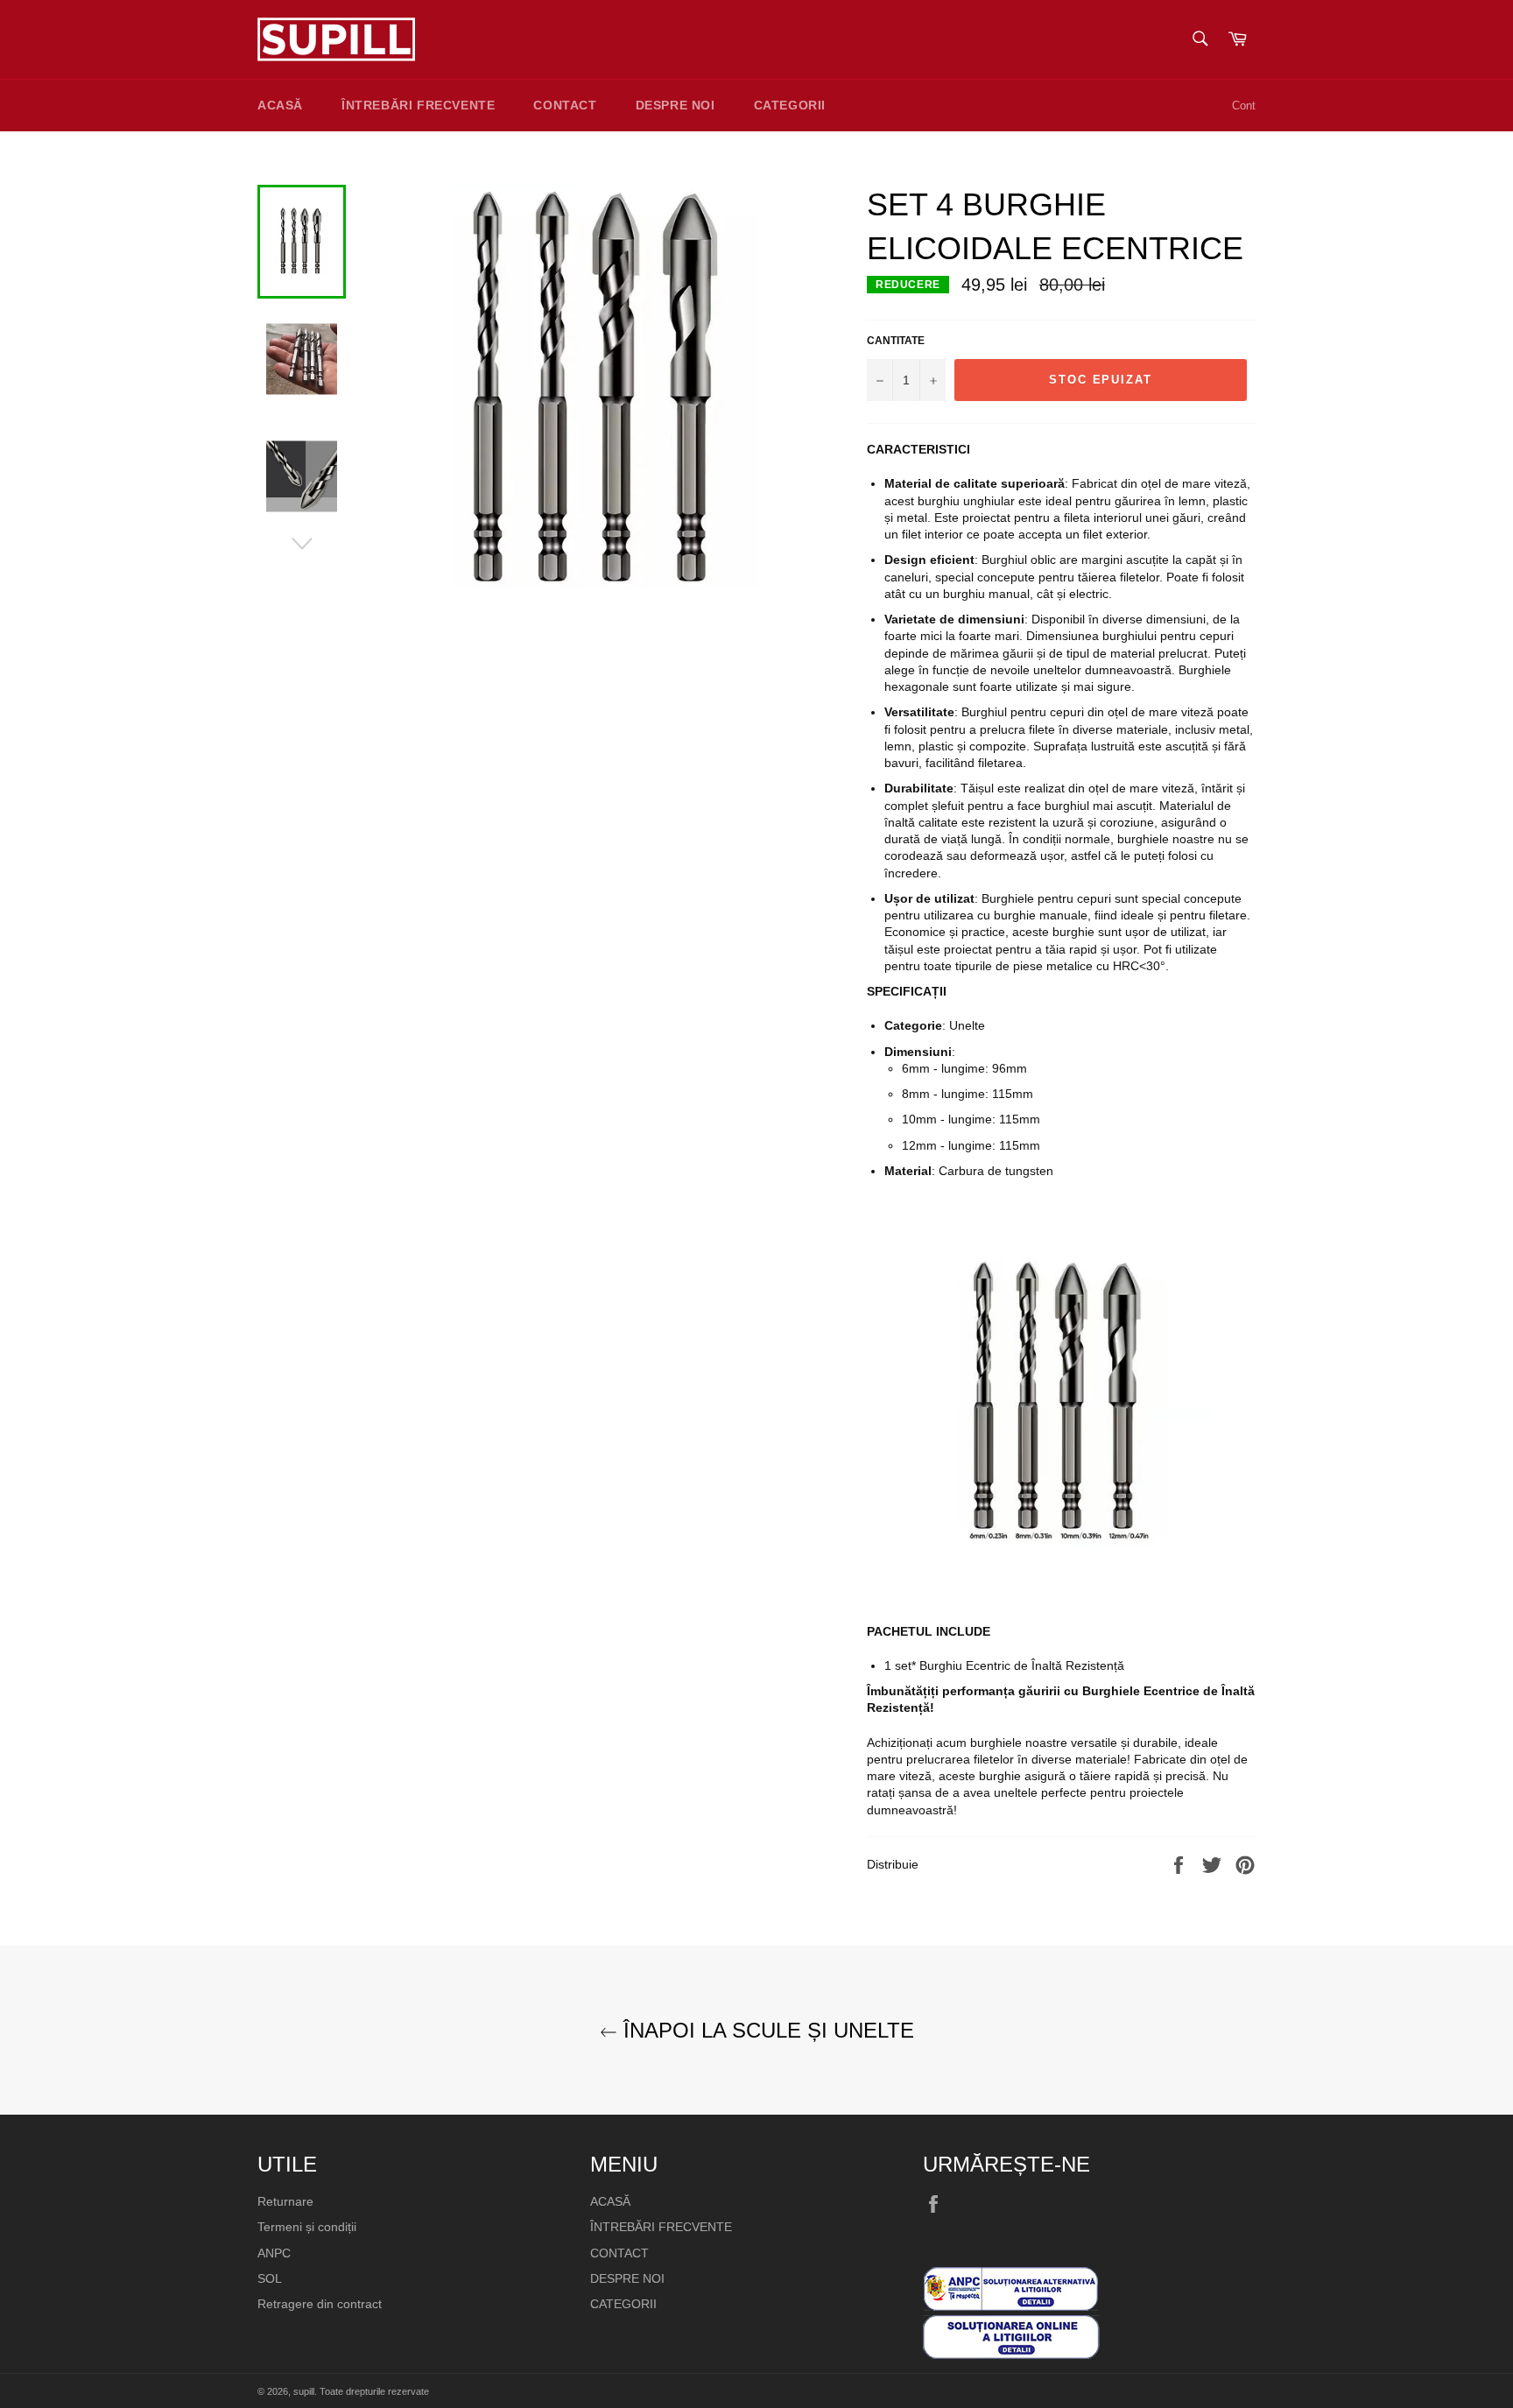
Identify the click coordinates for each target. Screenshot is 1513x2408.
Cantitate (896, 341)
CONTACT (565, 105)
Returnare (285, 2201)
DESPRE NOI (676, 105)
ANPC (274, 2253)
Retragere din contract (320, 2304)
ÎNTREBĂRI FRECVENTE (418, 105)
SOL (270, 2278)
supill (304, 2391)
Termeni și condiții (307, 2227)
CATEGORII (790, 105)
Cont (1244, 106)
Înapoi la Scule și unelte (766, 2030)
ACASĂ (280, 105)
